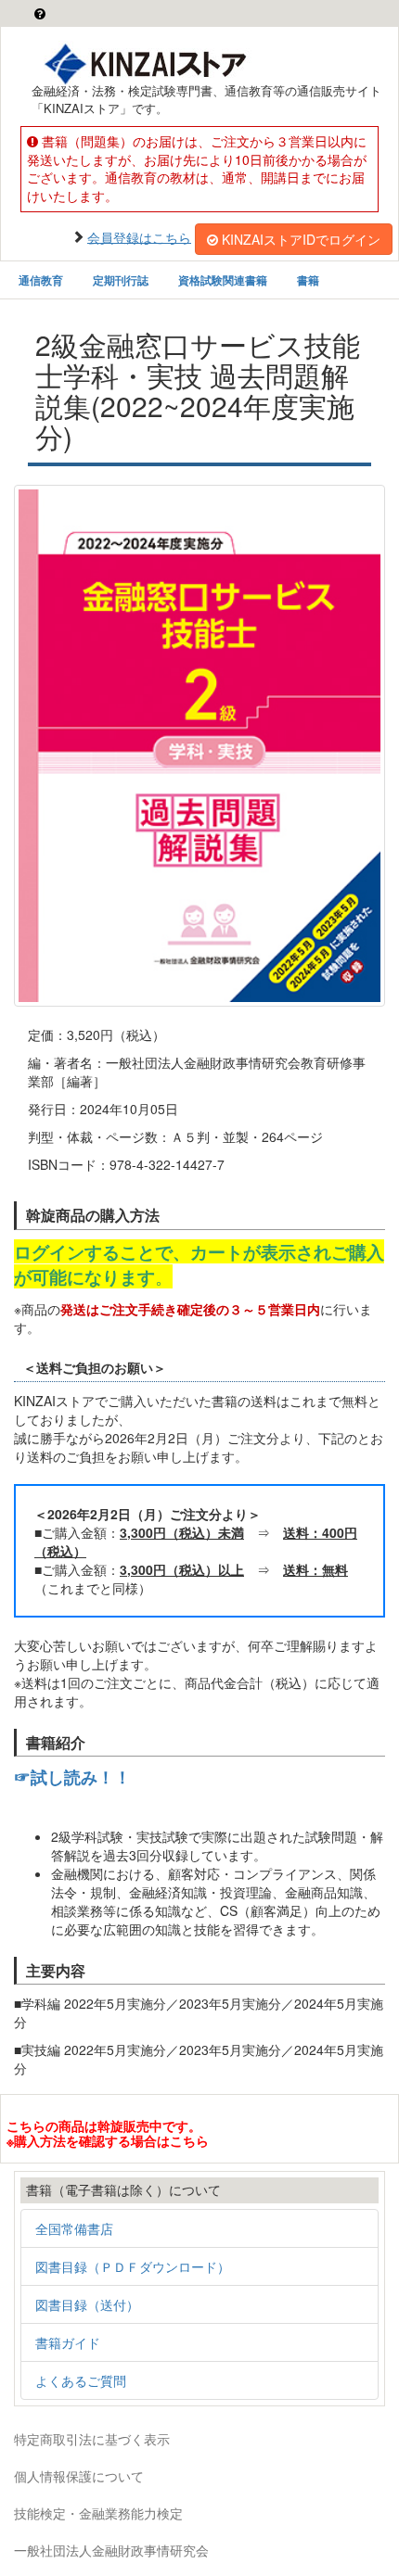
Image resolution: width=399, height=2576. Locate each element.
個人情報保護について (79, 2476)
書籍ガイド (68, 2342)
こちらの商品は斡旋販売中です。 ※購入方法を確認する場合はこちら (108, 2132)
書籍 (308, 280)
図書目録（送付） (87, 2304)
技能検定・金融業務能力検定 (98, 2513)
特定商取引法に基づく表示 (92, 2439)
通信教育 (41, 280)
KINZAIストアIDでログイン (301, 239)
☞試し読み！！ (72, 1777)
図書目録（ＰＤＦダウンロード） (133, 2266)
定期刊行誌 (121, 280)
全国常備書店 (74, 2228)
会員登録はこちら (139, 236)
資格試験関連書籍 (223, 280)
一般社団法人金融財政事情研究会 (111, 2550)
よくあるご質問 (81, 2380)
